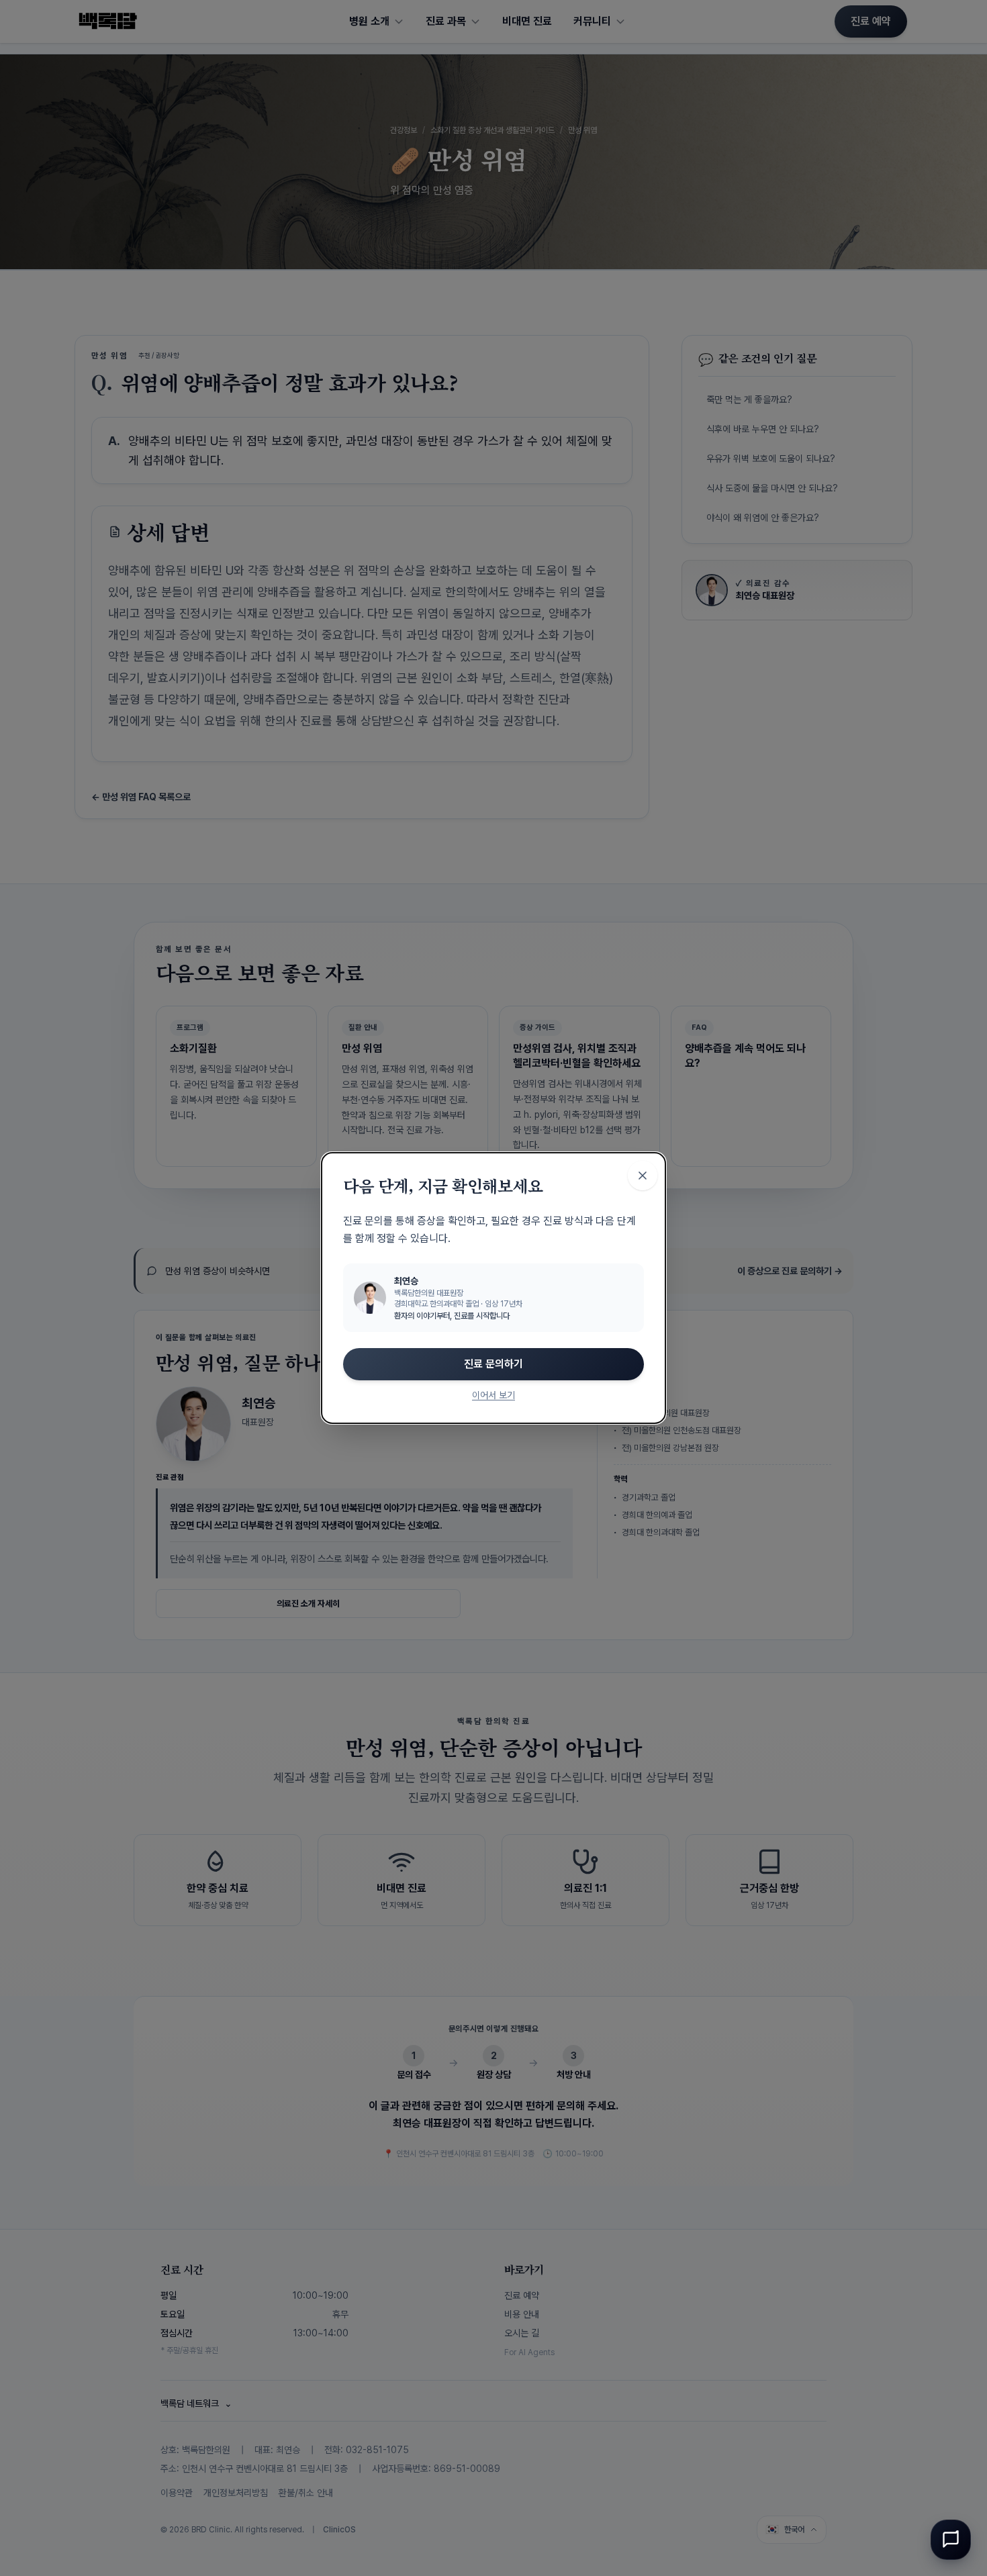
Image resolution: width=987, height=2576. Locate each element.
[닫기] (643, 1176)
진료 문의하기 (493, 1364)
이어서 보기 (493, 1395)
